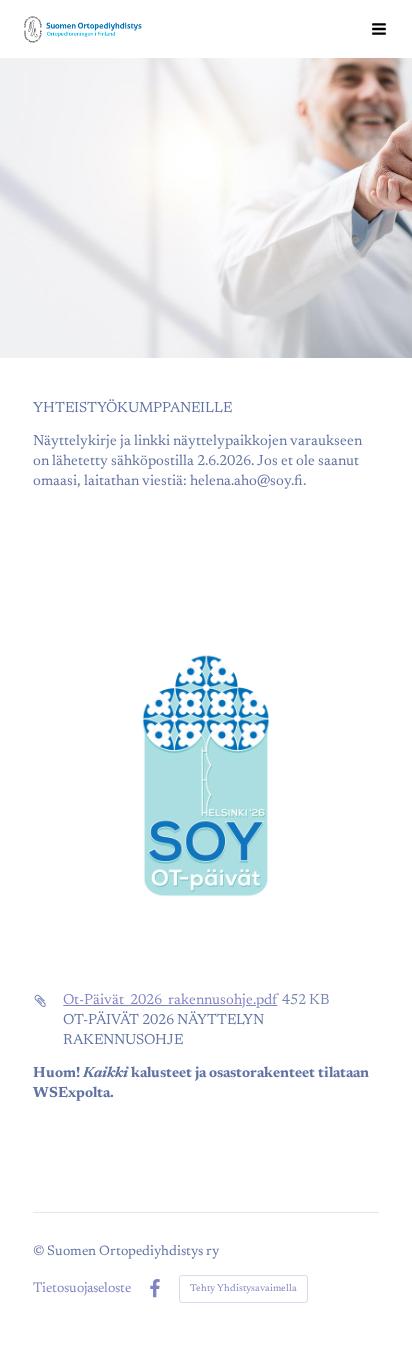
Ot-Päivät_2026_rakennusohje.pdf (170, 1000)
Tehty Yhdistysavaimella (243, 1289)
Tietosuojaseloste (82, 1289)
